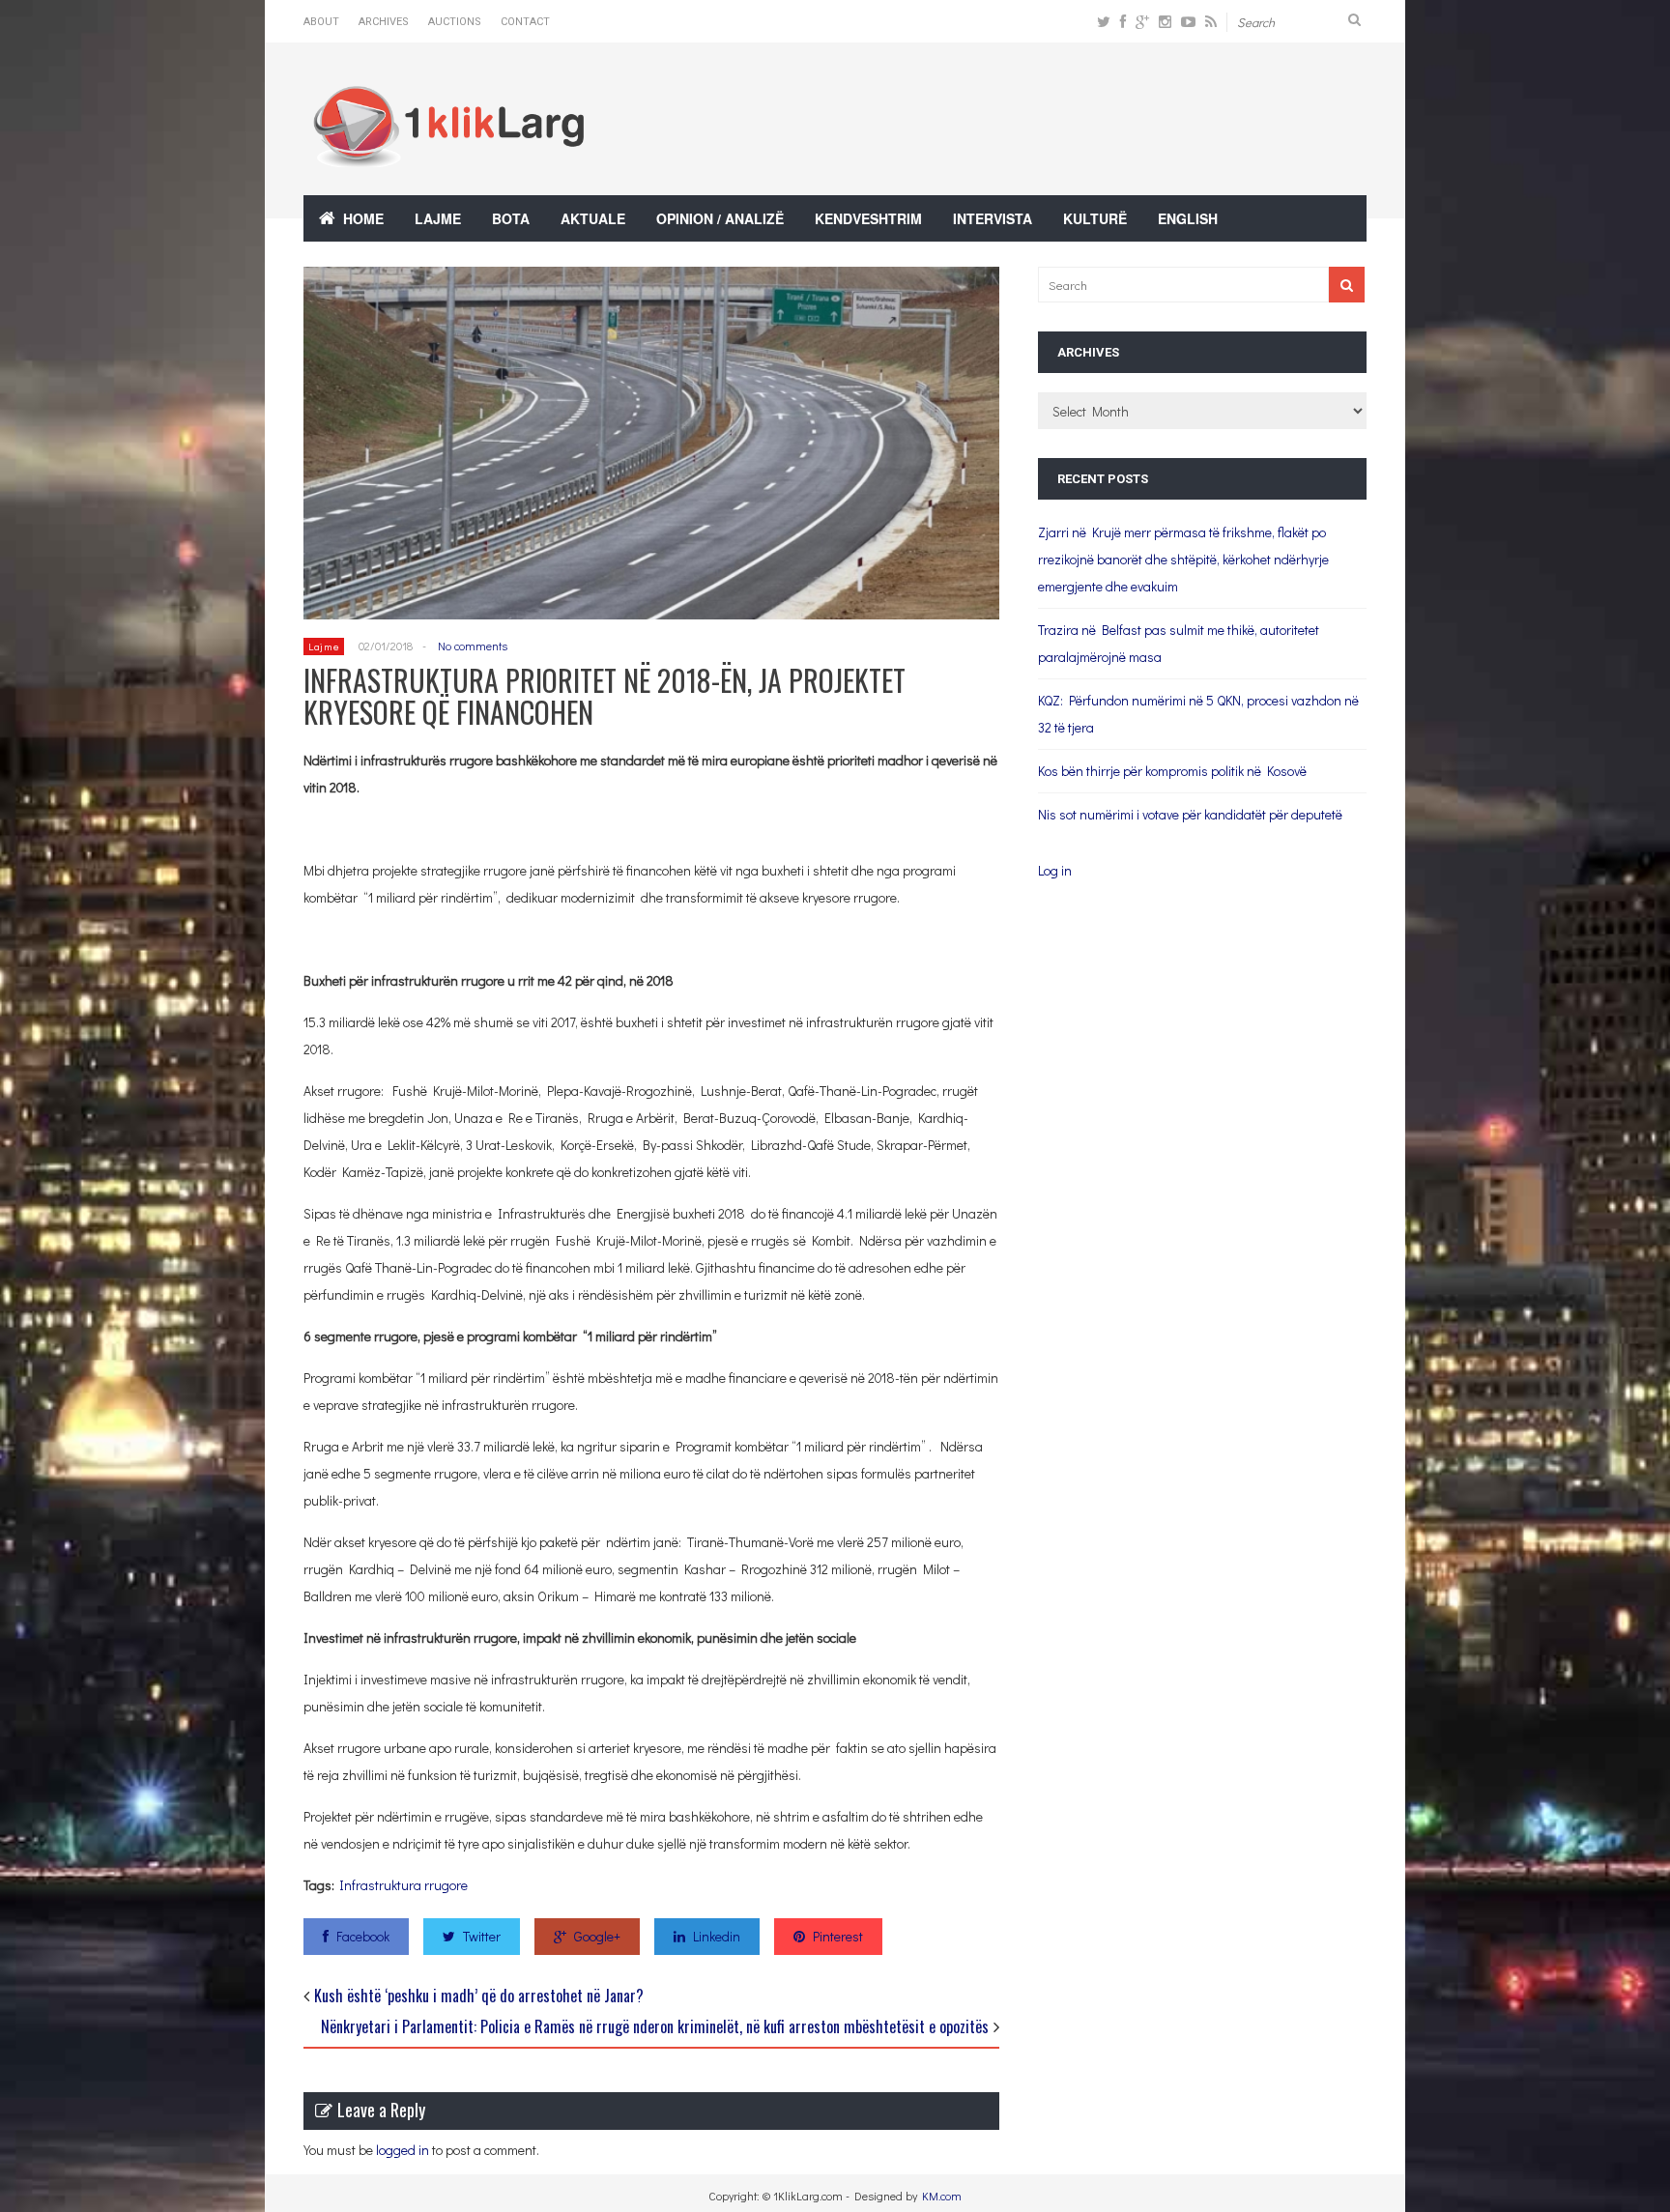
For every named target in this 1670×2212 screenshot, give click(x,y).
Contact (525, 22)
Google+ (597, 1936)
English (1188, 218)
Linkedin (717, 1936)
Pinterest (838, 1936)
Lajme (438, 218)
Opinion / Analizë (720, 218)
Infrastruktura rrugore (403, 1885)
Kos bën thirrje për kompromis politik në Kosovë (1172, 771)
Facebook (363, 1936)
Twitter (482, 1936)
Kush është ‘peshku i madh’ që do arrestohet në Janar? (479, 1996)
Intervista (993, 218)
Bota (511, 218)
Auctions (455, 22)
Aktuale (593, 218)
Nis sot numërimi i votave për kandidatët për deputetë (1190, 814)
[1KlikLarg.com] (448, 154)
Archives (384, 22)
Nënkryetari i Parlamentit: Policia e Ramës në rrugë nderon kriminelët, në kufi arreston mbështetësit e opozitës (655, 2026)
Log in (1055, 870)
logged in (403, 2150)
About (321, 22)
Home (363, 218)
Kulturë (1095, 218)
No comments (473, 646)
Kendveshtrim (868, 218)
